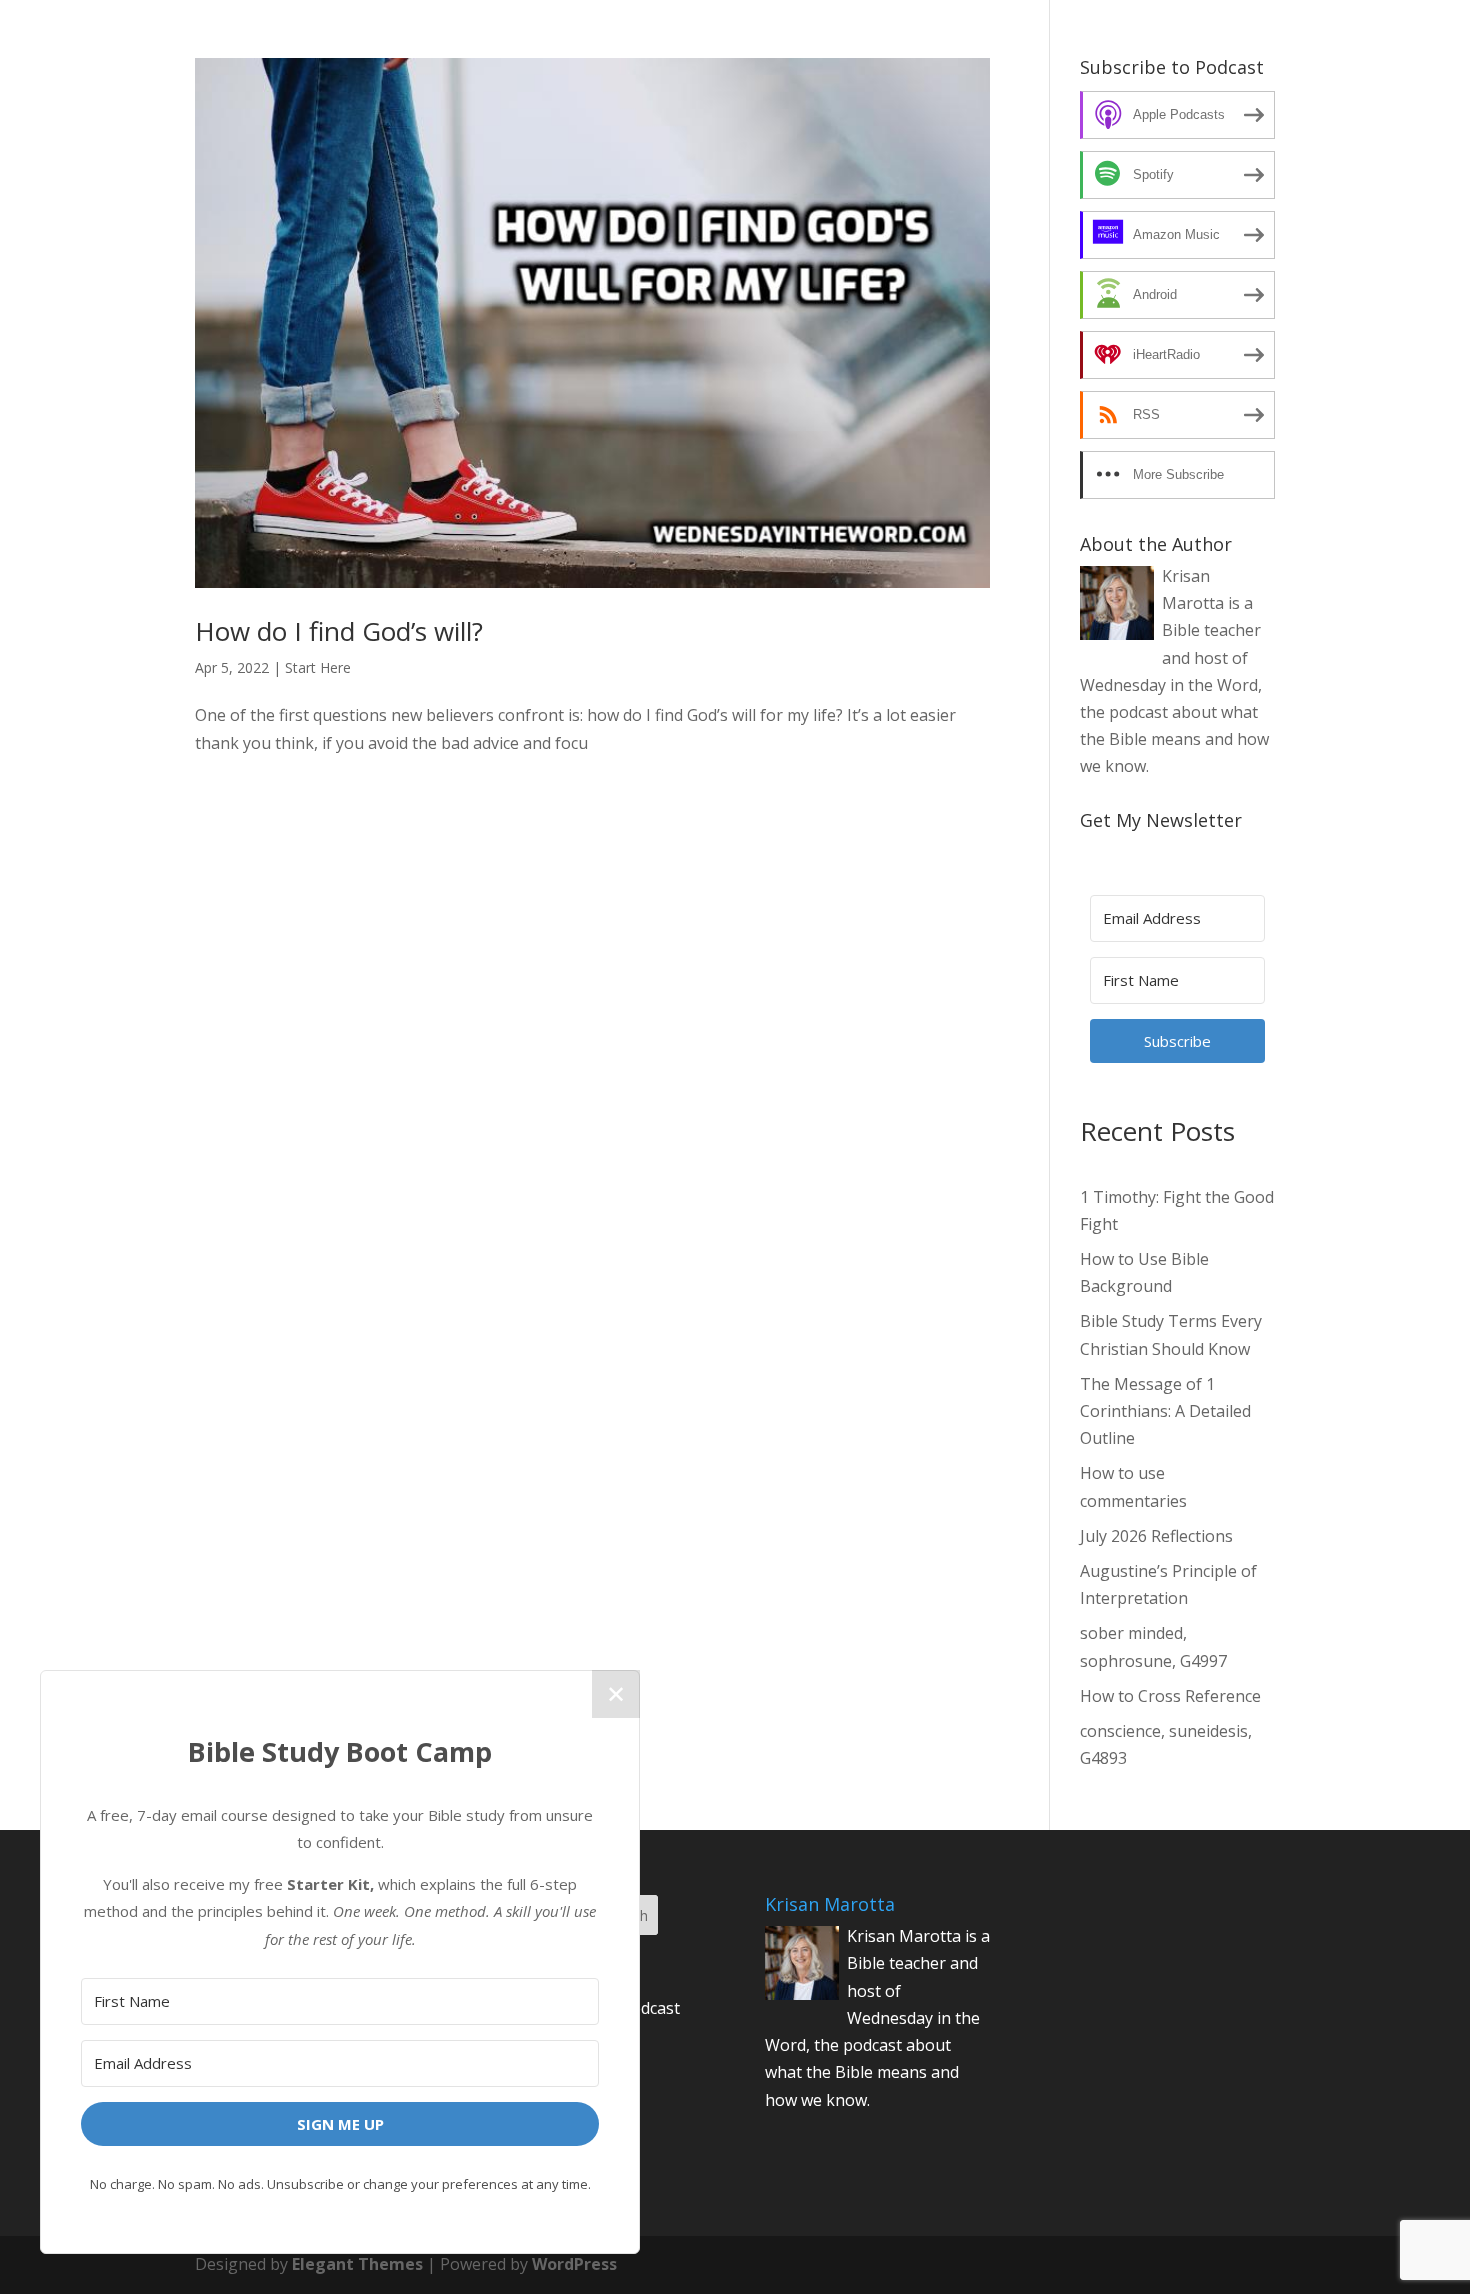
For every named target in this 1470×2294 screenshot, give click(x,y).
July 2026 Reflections (1156, 1536)
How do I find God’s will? (339, 631)
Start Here (318, 667)
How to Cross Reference (1170, 1696)
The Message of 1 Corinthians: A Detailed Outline (1165, 1411)
